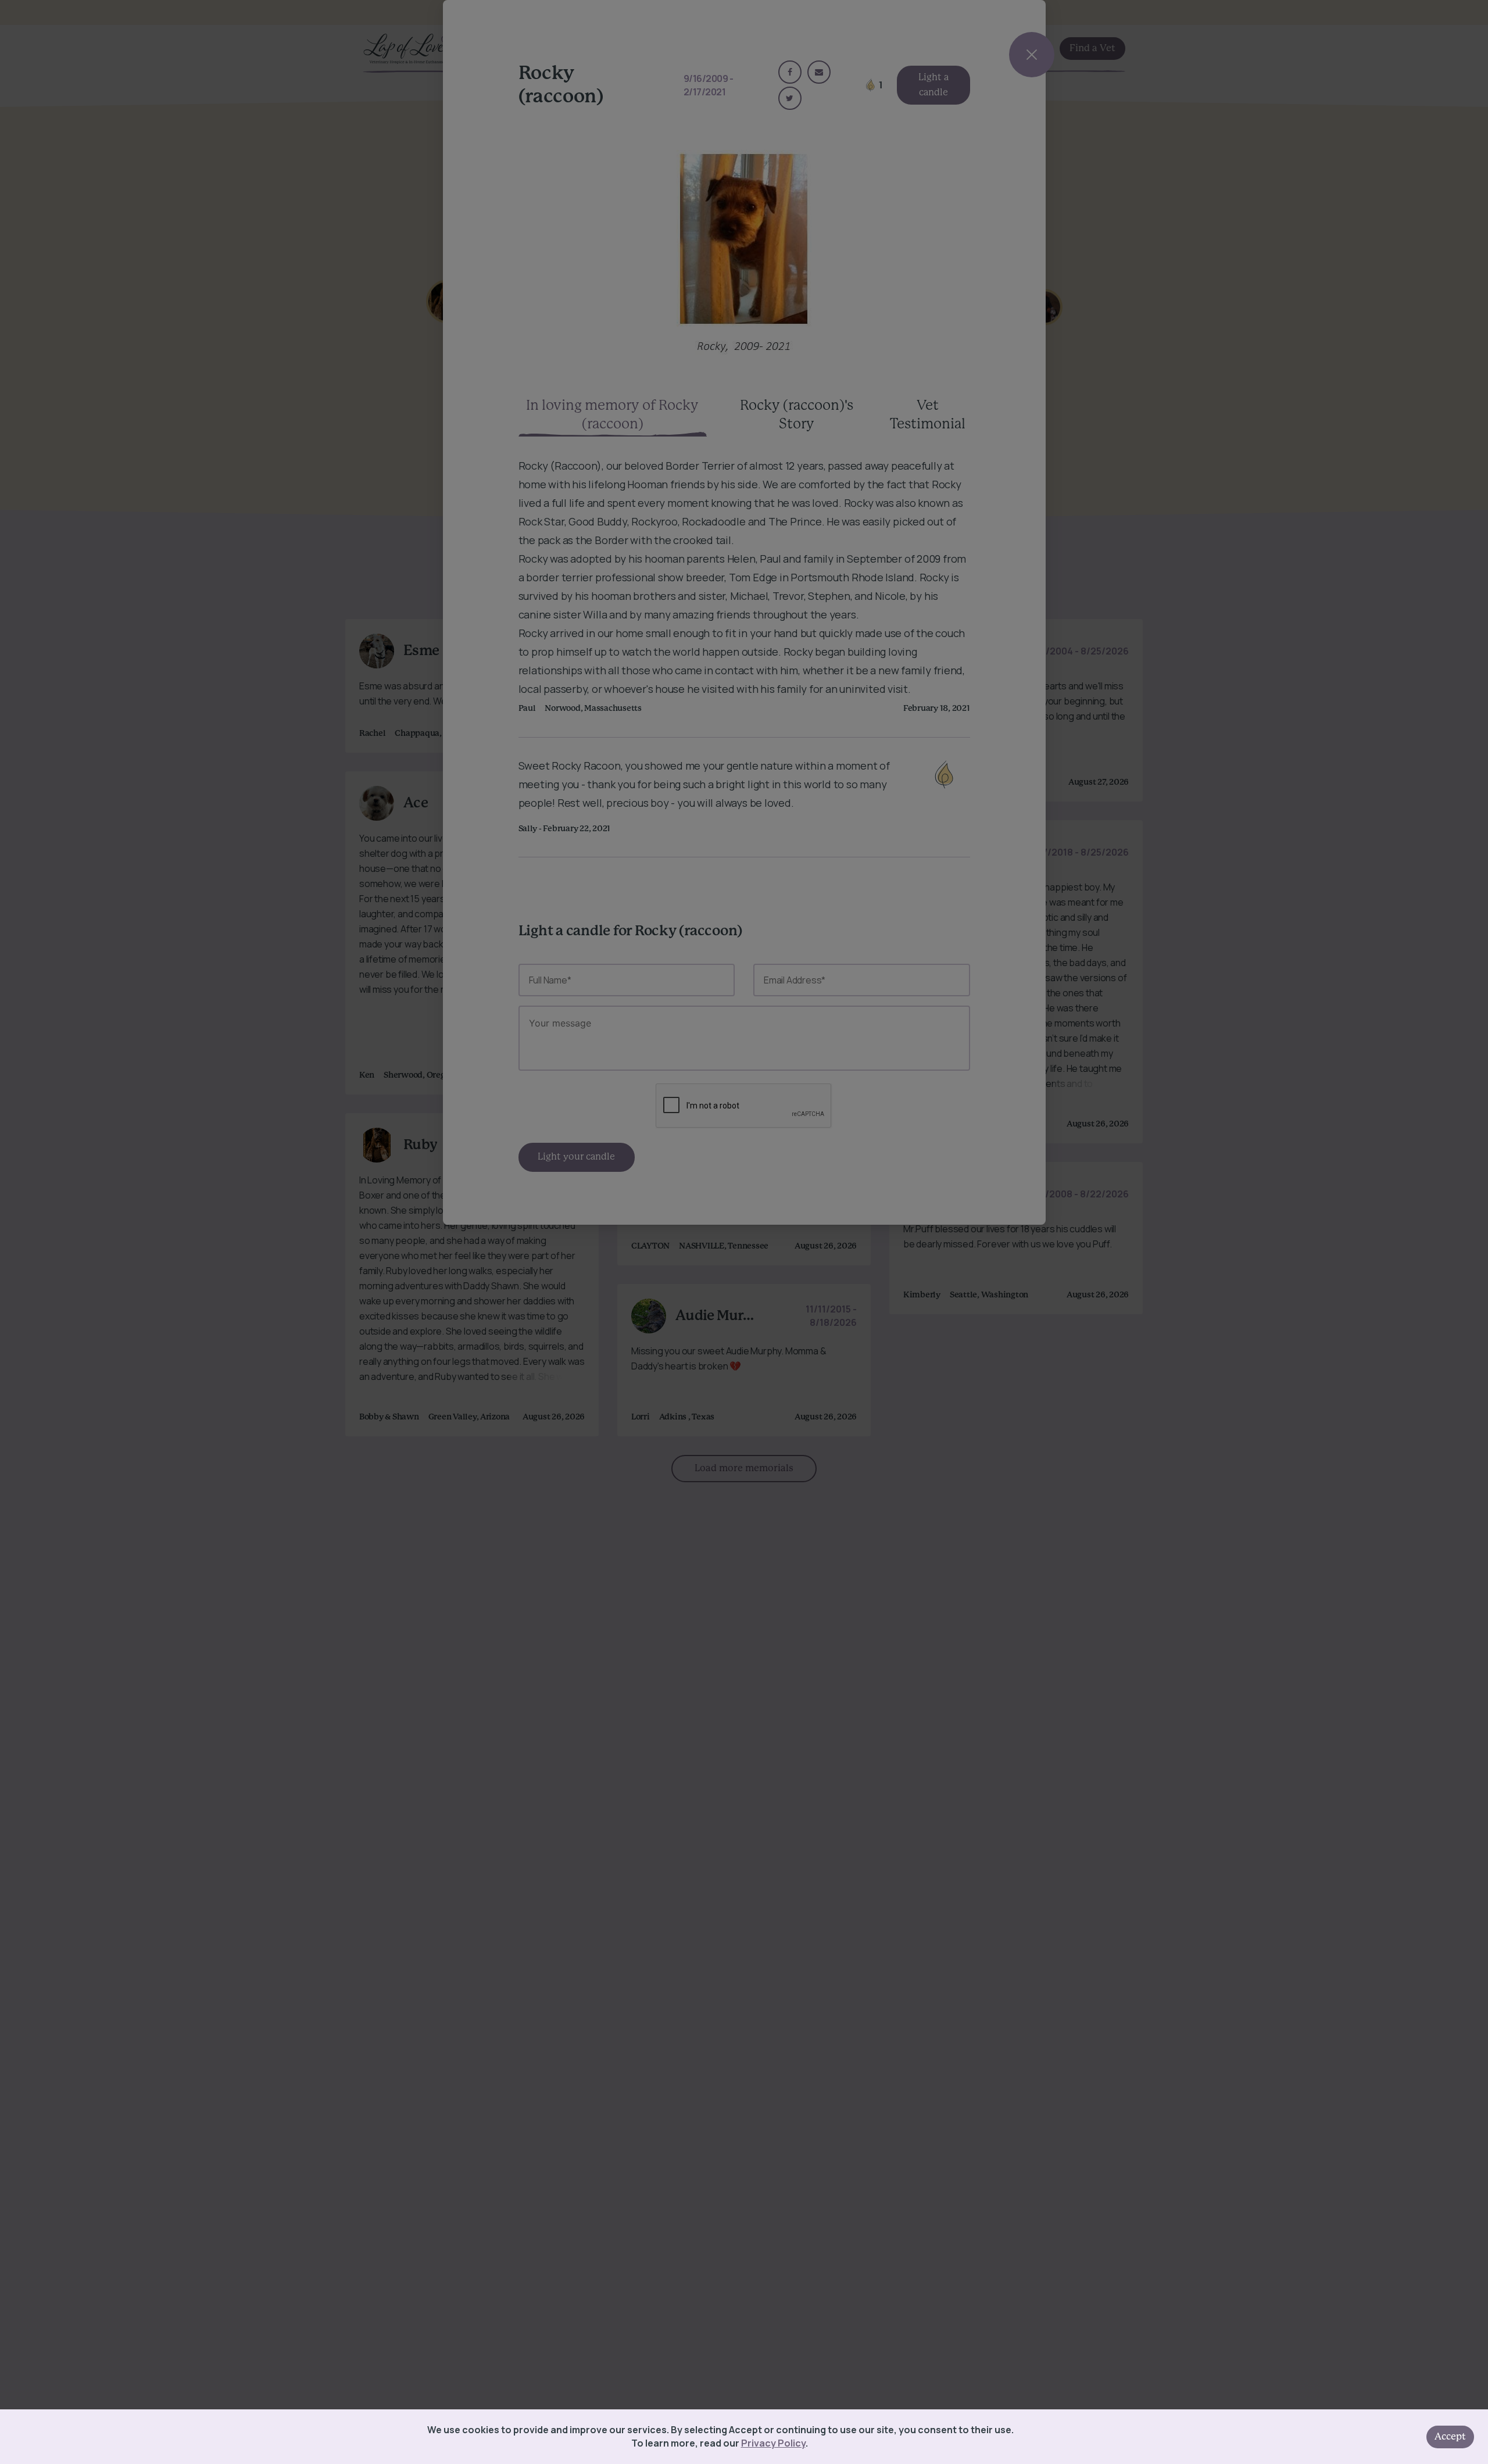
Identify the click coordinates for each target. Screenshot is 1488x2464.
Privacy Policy (773, 2443)
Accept (1450, 2437)
